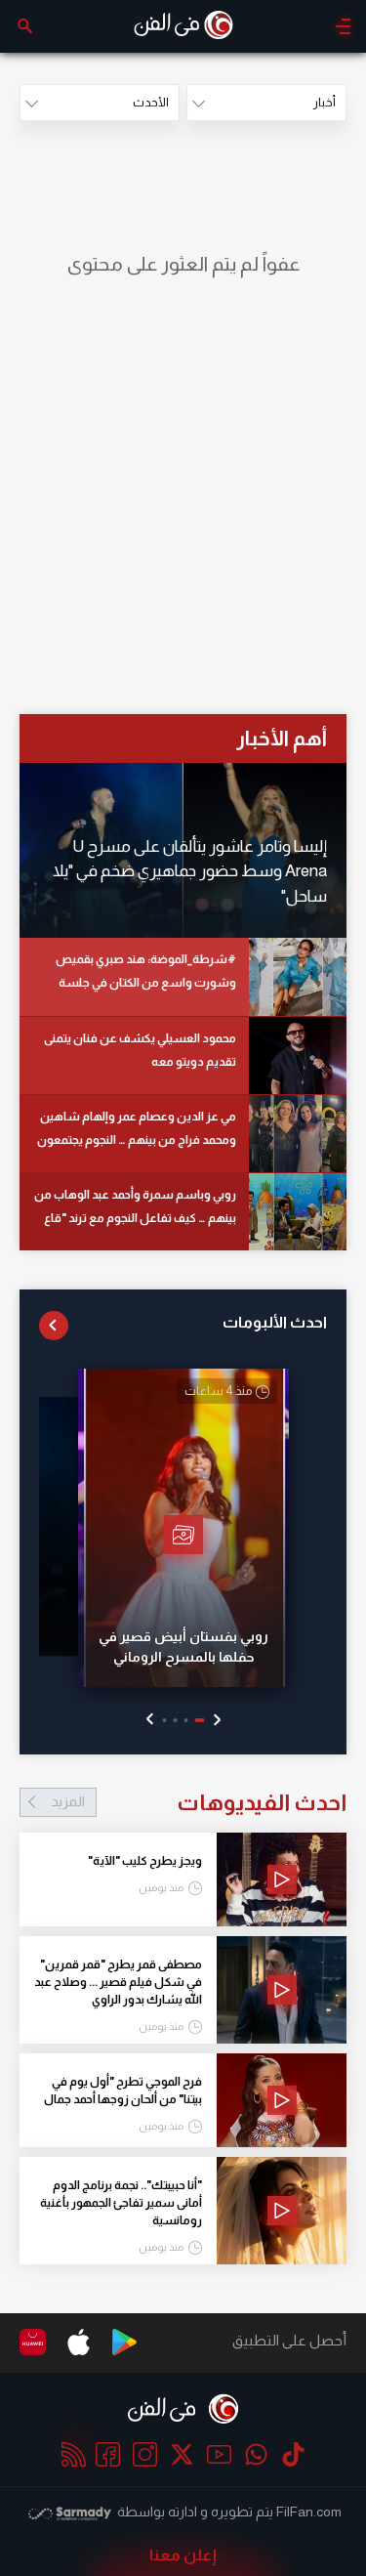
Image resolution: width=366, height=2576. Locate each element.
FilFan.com (309, 2512)
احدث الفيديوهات (199, 1802)
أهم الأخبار (282, 738)
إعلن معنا (183, 2555)
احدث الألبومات (275, 1322)
